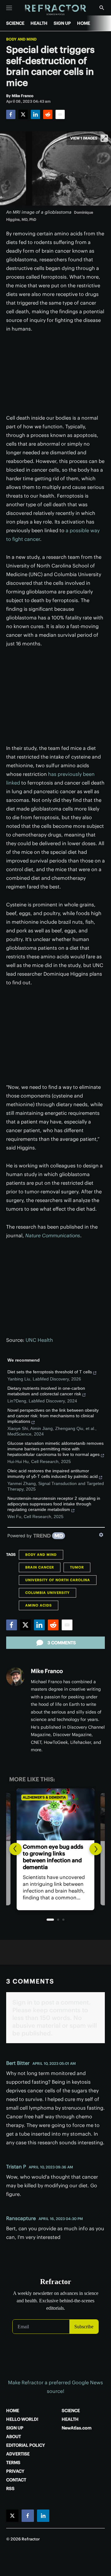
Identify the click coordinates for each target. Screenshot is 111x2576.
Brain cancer (40, 1567)
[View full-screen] (104, 138)
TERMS (13, 2463)
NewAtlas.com (77, 2428)
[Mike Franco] (15, 1677)
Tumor (77, 1567)
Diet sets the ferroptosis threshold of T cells (50, 1372)
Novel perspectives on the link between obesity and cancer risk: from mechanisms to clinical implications (53, 1416)
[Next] (96, 1849)
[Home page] (56, 10)
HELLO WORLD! (22, 2419)
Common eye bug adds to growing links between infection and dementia (53, 1857)
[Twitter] (23, 114)
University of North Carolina (58, 1580)
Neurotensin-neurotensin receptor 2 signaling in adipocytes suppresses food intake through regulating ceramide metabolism (54, 1504)
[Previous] (15, 1849)
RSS (10, 2488)
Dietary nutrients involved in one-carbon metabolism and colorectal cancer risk (46, 1391)
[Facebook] (11, 114)
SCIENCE (15, 23)
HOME (84, 23)
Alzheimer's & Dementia (44, 1797)
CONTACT (16, 2480)
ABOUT (14, 2437)
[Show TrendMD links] (101, 1535)
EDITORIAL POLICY (26, 2445)
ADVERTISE (18, 2454)
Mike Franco (47, 1671)
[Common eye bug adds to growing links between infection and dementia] (55, 1814)
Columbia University (47, 1593)
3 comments (62, 1643)
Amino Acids (39, 1605)
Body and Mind (21, 39)
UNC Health (39, 1340)
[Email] (60, 114)
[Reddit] (48, 114)
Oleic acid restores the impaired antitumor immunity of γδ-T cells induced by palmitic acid (53, 1474)
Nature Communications (53, 1235)
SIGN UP (62, 23)
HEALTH (39, 23)
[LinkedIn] (35, 114)
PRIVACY (15, 2471)
